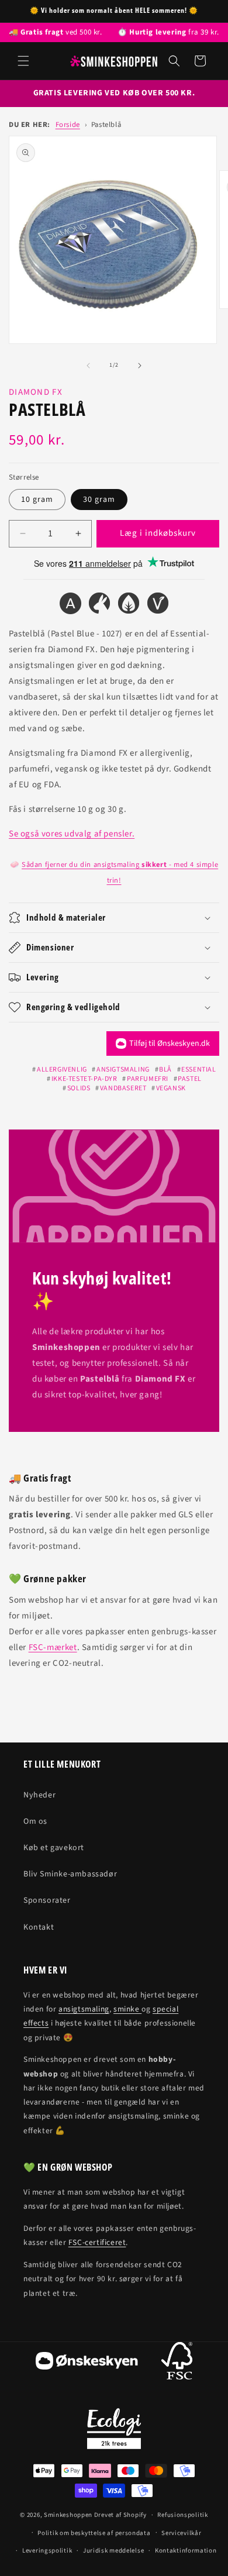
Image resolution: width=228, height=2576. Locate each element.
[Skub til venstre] (88, 366)
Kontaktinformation (186, 2551)
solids (79, 1088)
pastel (190, 1079)
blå (165, 1070)
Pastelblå (106, 125)
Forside (68, 125)
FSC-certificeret (97, 2242)
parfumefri (148, 1079)
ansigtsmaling (123, 1070)
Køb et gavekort (54, 1848)
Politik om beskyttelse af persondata (94, 2533)
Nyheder (39, 1795)
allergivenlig (62, 1070)
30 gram (99, 500)
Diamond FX (36, 392)
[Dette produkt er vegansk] (158, 606)
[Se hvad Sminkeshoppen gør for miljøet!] (114, 2429)
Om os (35, 1821)
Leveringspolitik (47, 2551)
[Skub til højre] (140, 366)
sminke (127, 2009)
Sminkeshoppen (68, 2515)
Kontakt (39, 1927)
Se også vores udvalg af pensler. (72, 834)
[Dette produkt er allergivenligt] (70, 606)
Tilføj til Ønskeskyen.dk (170, 1044)
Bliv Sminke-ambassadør (70, 1874)
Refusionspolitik (182, 2515)
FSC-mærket (53, 1647)
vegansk (171, 1088)
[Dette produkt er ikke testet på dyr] (99, 606)
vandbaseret (123, 1088)
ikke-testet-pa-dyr (84, 1079)
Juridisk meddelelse (113, 2551)
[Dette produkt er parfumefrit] (129, 606)
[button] (23, 61)
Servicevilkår (181, 2533)
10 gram (37, 500)
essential (198, 1070)
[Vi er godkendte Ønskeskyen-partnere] (87, 2363)
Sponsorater (47, 1900)
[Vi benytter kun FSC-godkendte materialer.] (177, 2363)
